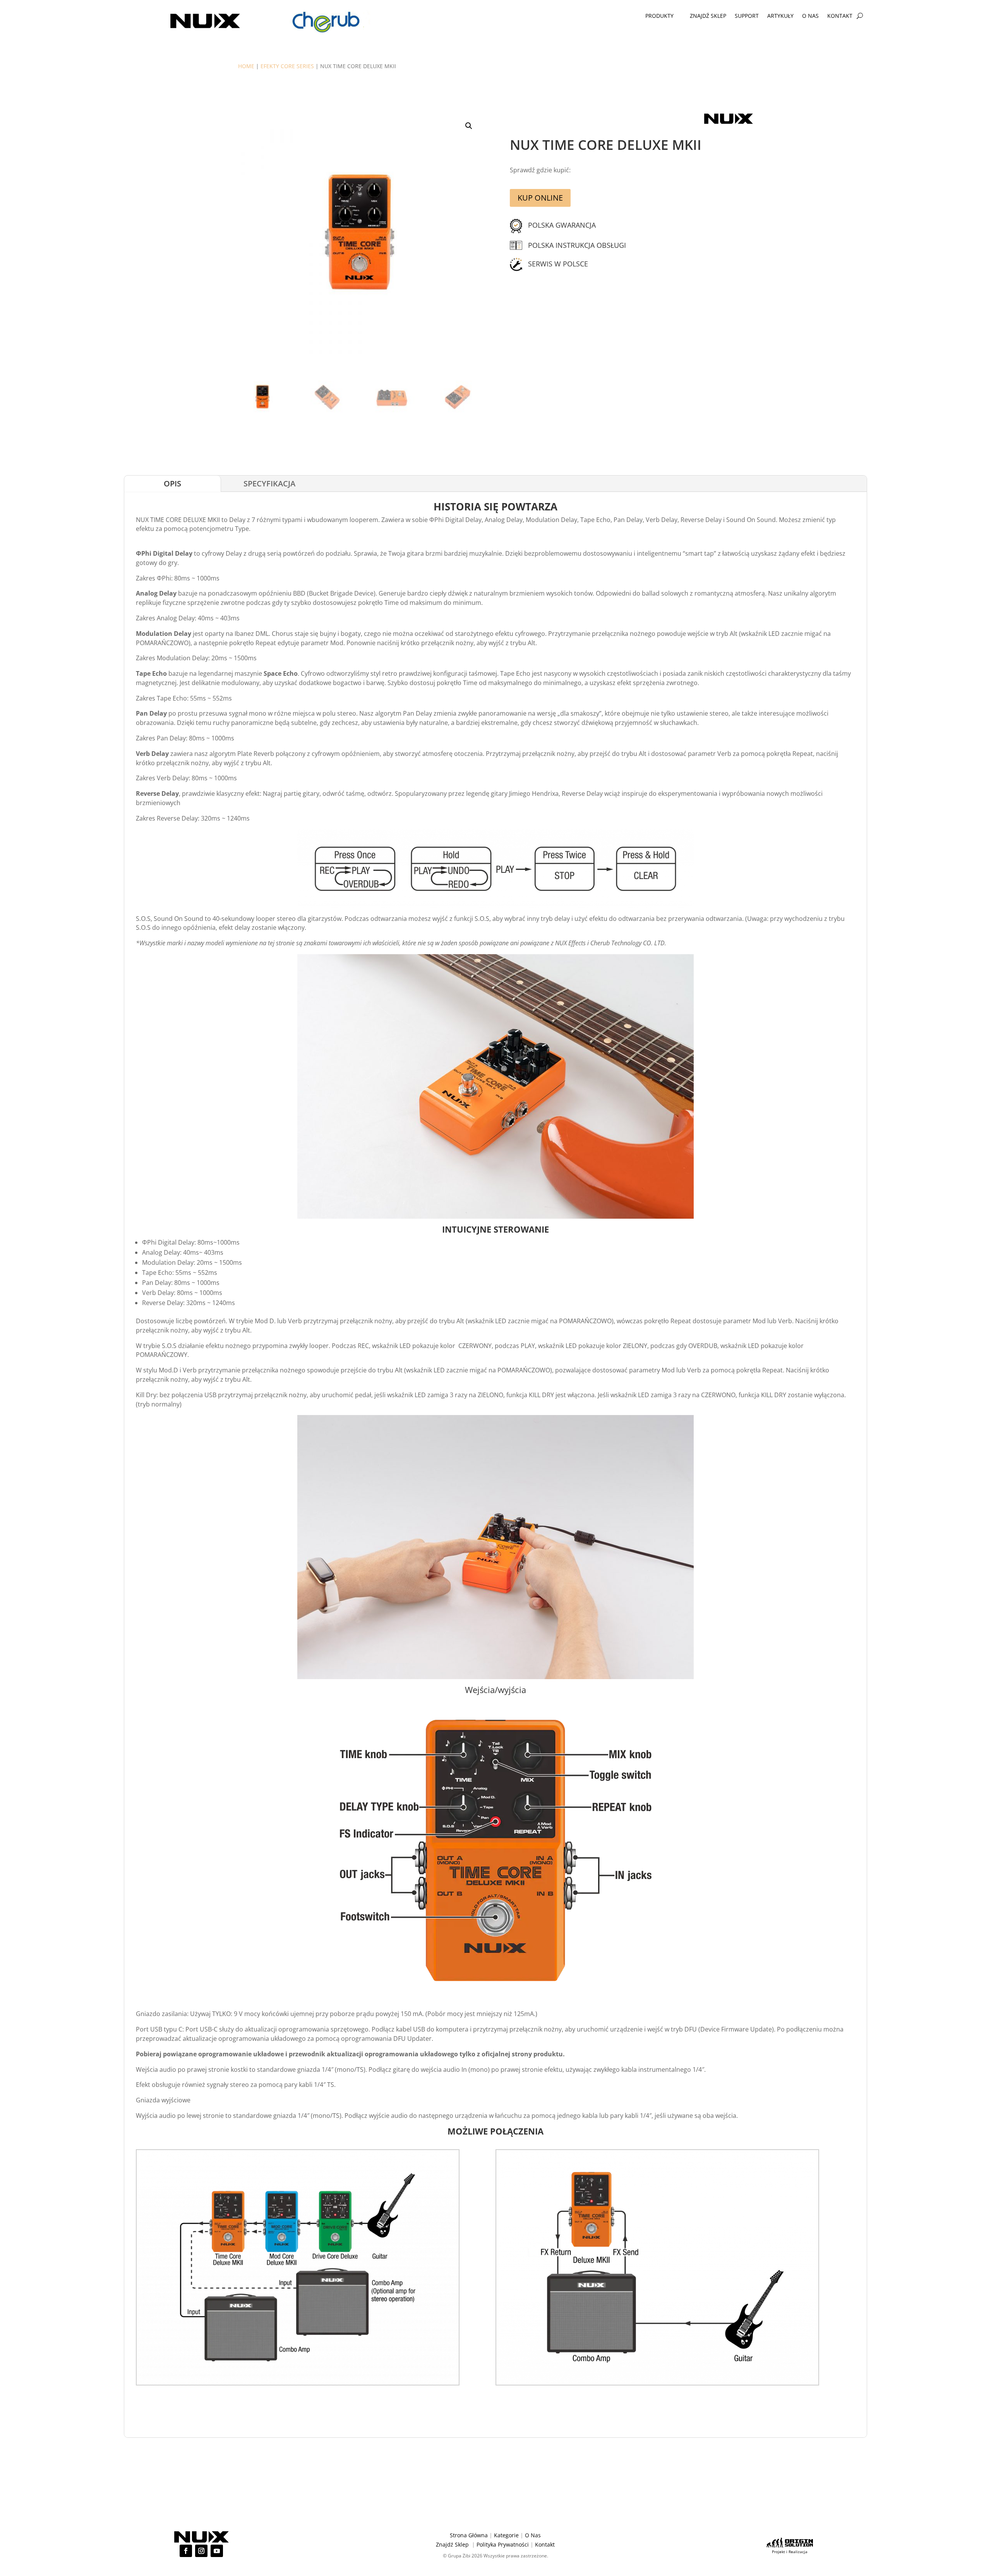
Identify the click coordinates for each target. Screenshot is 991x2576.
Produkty (659, 16)
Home (246, 66)
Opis (172, 483)
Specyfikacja (269, 483)
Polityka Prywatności (503, 2544)
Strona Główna (469, 2535)
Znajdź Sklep (452, 2544)
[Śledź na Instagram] (201, 2551)
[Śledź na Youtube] (217, 2551)
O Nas (810, 16)
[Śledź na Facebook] (186, 2551)
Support (747, 16)
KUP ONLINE (540, 198)
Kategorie (506, 2535)
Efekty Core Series (287, 66)
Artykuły (780, 16)
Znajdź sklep (708, 16)
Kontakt (840, 16)
